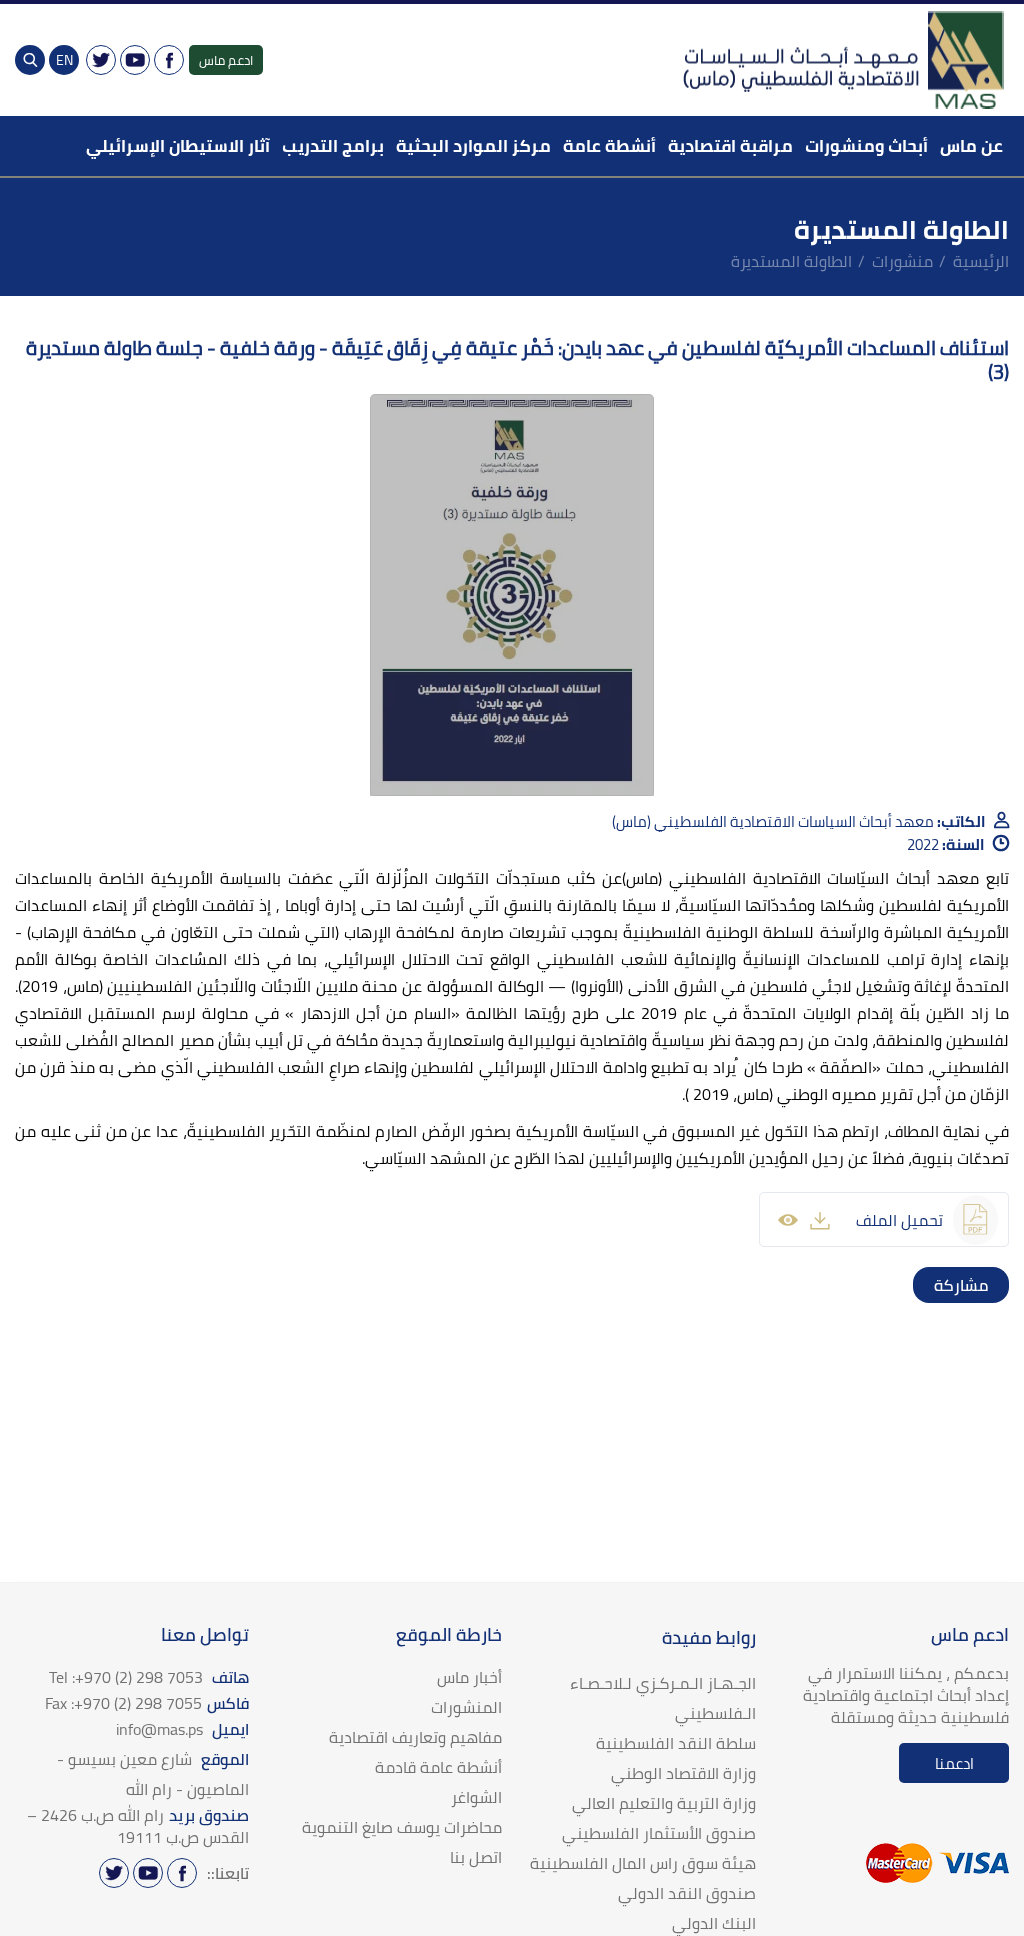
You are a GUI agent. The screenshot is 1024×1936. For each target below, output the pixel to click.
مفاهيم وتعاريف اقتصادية (415, 1737)
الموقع (153, 1774)
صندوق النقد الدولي (687, 1893)
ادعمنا (954, 1763)
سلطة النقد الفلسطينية (676, 1743)
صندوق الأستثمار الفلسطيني (659, 1833)
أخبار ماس (469, 1677)
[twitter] (971, 1285)
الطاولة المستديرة (791, 261)
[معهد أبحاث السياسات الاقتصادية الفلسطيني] (842, 60)
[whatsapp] (951, 1285)
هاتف (149, 1677)
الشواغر (476, 1797)
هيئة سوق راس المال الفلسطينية (643, 1863)
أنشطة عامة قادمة (438, 1767)
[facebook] (991, 1285)
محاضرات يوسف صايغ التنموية (402, 1827)
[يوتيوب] (135, 60)
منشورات (902, 261)
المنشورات (466, 1707)
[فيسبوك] (169, 60)
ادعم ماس (226, 60)
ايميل (182, 1729)
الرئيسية (981, 261)
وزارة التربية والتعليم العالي (664, 1803)
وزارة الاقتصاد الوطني (683, 1773)
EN (64, 60)
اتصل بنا (476, 1857)
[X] (101, 60)
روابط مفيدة (709, 1637)
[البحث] (30, 60)
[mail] (931, 1285)
